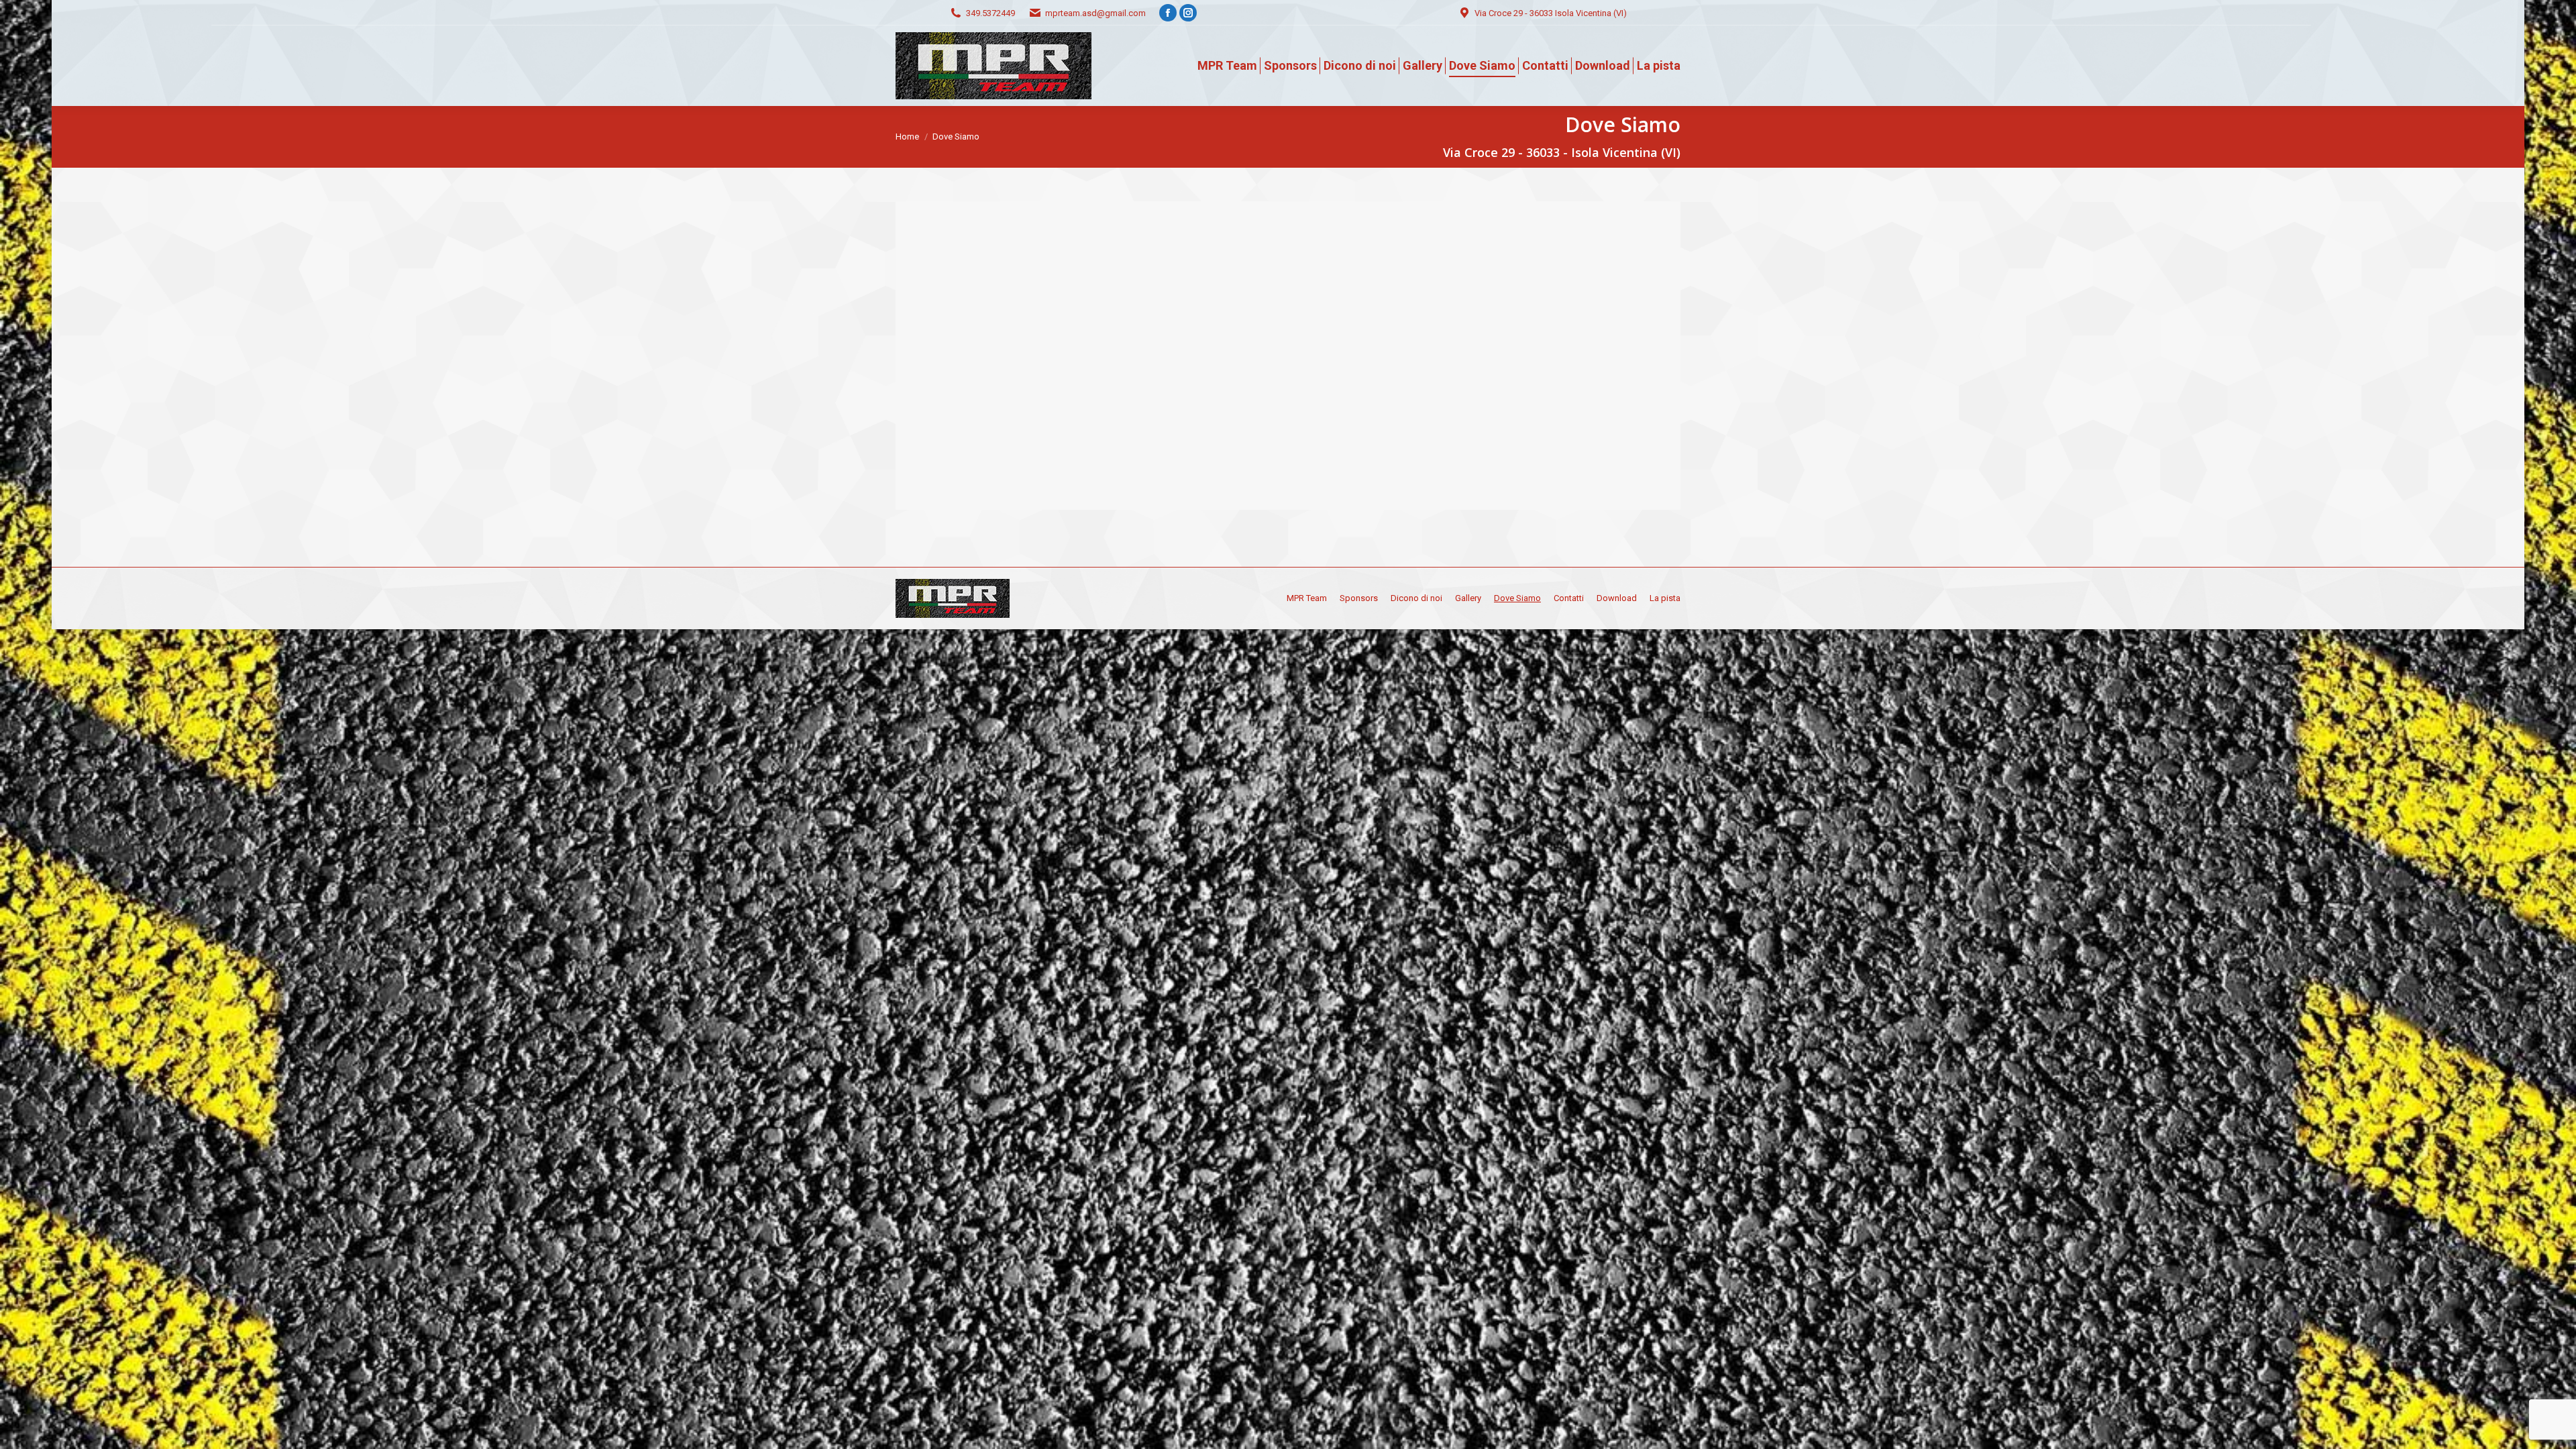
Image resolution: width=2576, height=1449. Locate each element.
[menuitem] (1227, 66)
